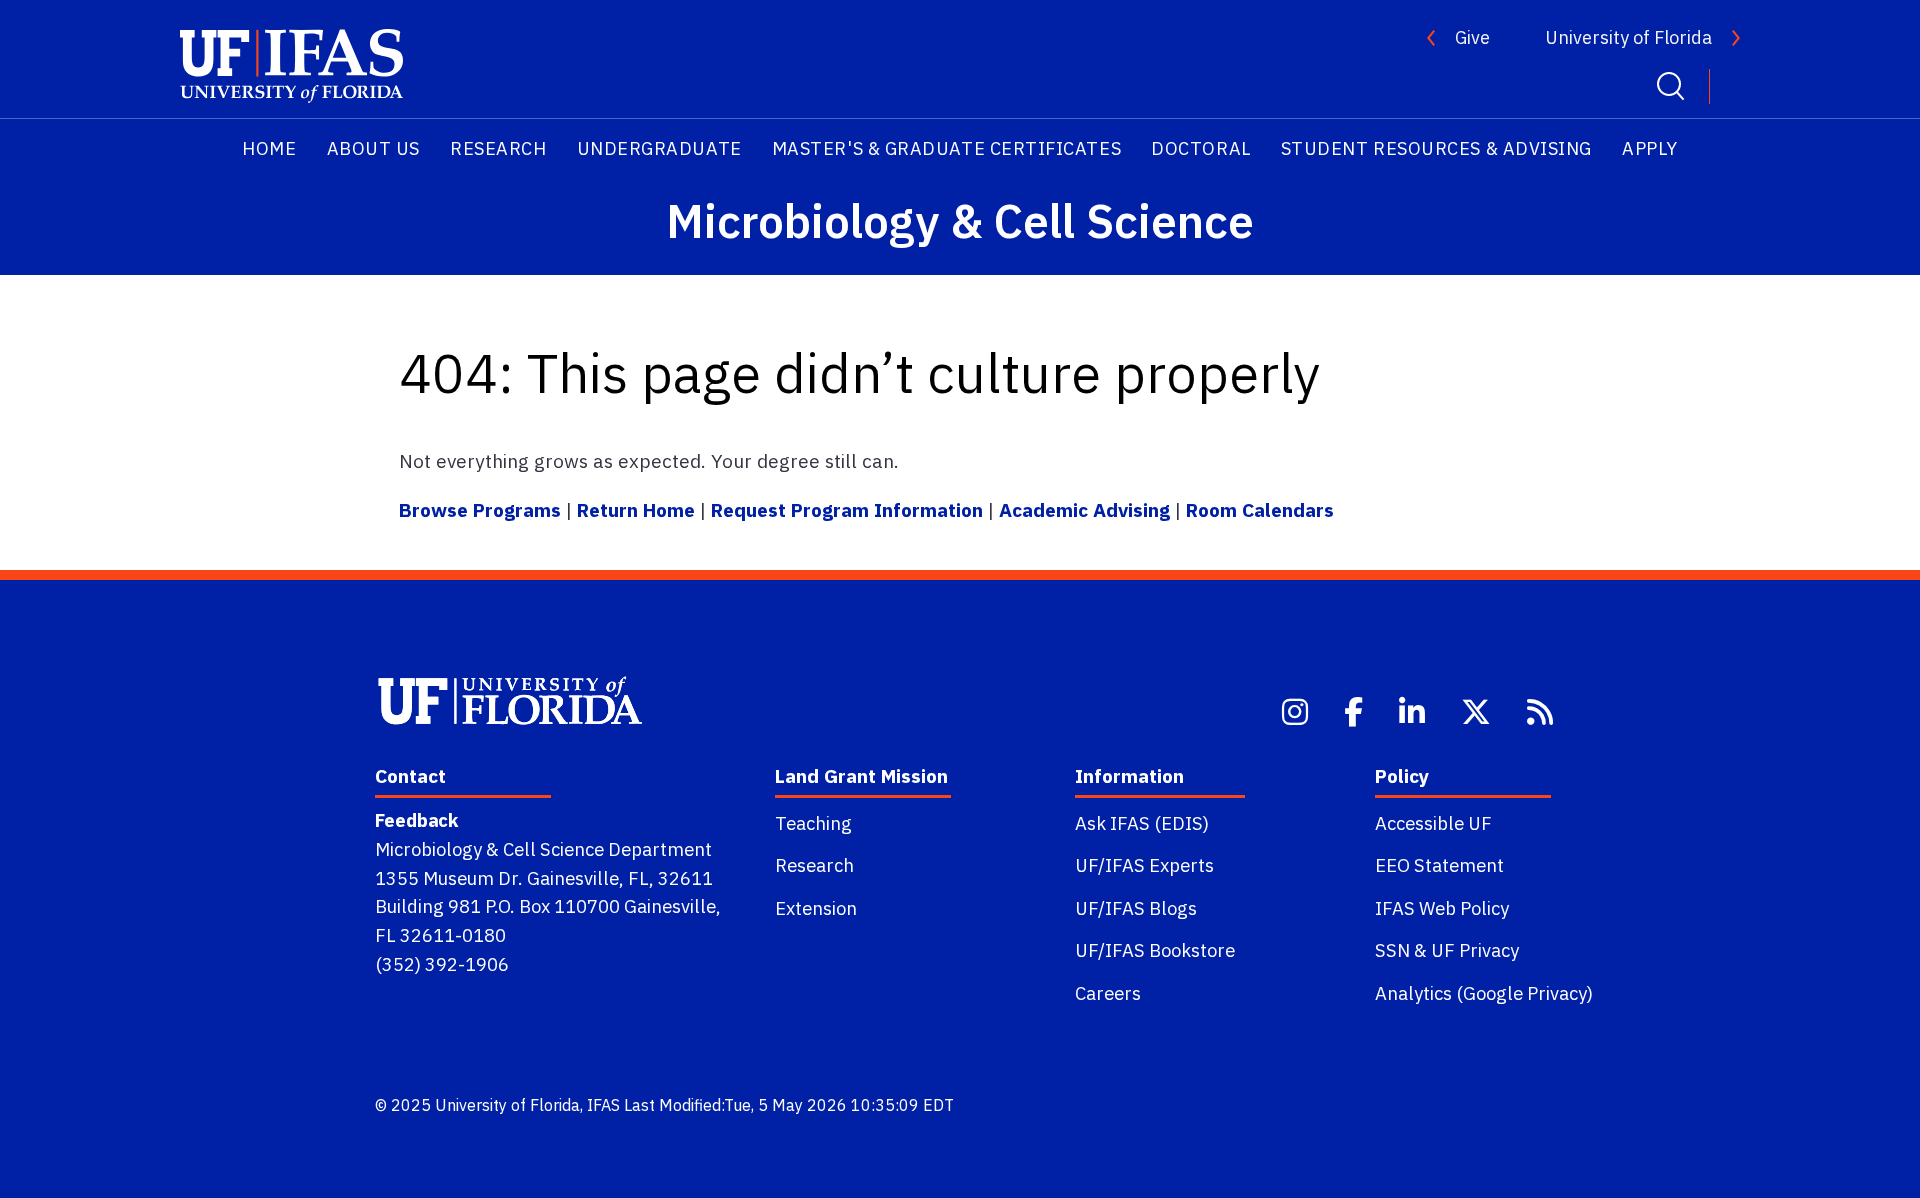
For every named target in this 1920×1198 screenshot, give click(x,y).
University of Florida (1628, 37)
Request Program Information (847, 509)
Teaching (813, 823)
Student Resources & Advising (1436, 148)
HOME (269, 148)
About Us (373, 148)
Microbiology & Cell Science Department (543, 849)
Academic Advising (1084, 509)
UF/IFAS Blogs (1136, 908)
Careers (1108, 993)
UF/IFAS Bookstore (1155, 950)
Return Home (636, 509)
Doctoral (1200, 148)
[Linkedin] (1414, 710)
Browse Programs (482, 509)
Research (498, 148)
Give (1472, 37)
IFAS (603, 1105)
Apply (1650, 148)
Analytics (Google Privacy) (1484, 993)
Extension (816, 908)
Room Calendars (1260, 509)
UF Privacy (1475, 950)
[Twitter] (1478, 710)
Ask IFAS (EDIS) (1142, 823)
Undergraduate (659, 148)
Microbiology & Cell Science (960, 220)
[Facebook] (1355, 710)
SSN (1392, 950)
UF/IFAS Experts (1144, 865)
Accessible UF (1433, 823)
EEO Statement (1439, 865)
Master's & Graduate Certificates (946, 148)
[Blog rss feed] (1542, 710)
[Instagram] (1297, 710)
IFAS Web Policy (1442, 908)
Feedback (416, 820)
